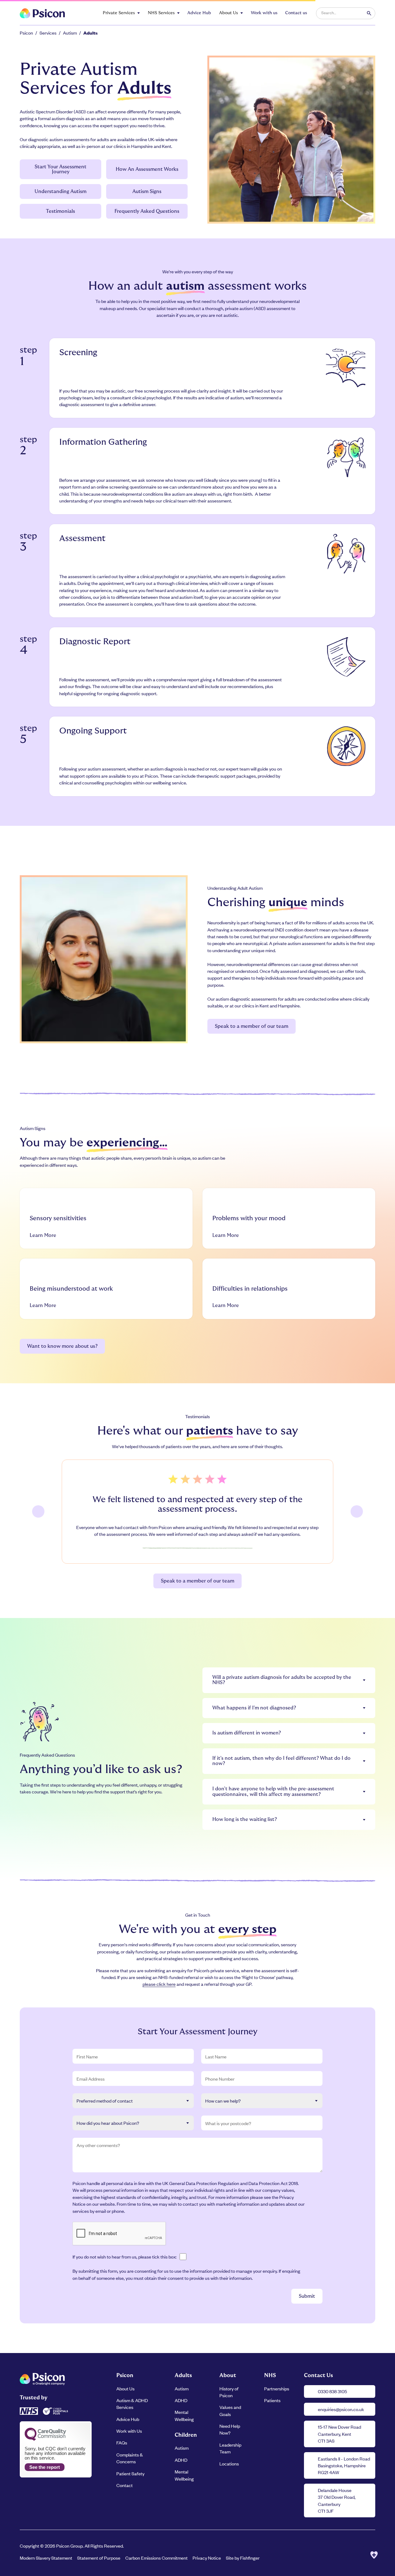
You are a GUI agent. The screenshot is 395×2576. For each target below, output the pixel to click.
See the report (45, 2467)
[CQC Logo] (45, 2439)
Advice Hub (128, 2419)
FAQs (122, 2442)
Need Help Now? (230, 2429)
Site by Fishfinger (243, 2558)
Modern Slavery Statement (46, 2558)
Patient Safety (130, 2473)
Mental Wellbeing (184, 2415)
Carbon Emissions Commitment (156, 2558)
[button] (121, 13)
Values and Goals (230, 2410)
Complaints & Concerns (130, 2458)
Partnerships (277, 2388)
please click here (159, 1984)
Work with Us (129, 2431)
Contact (125, 2485)
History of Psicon (229, 2392)
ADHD (181, 2400)
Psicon (26, 33)
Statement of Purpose (99, 2558)
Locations (229, 2463)
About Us (125, 2388)
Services (48, 33)
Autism (70, 33)
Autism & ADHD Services (132, 2404)
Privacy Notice (207, 2558)
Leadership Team (230, 2448)
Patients (272, 2400)
